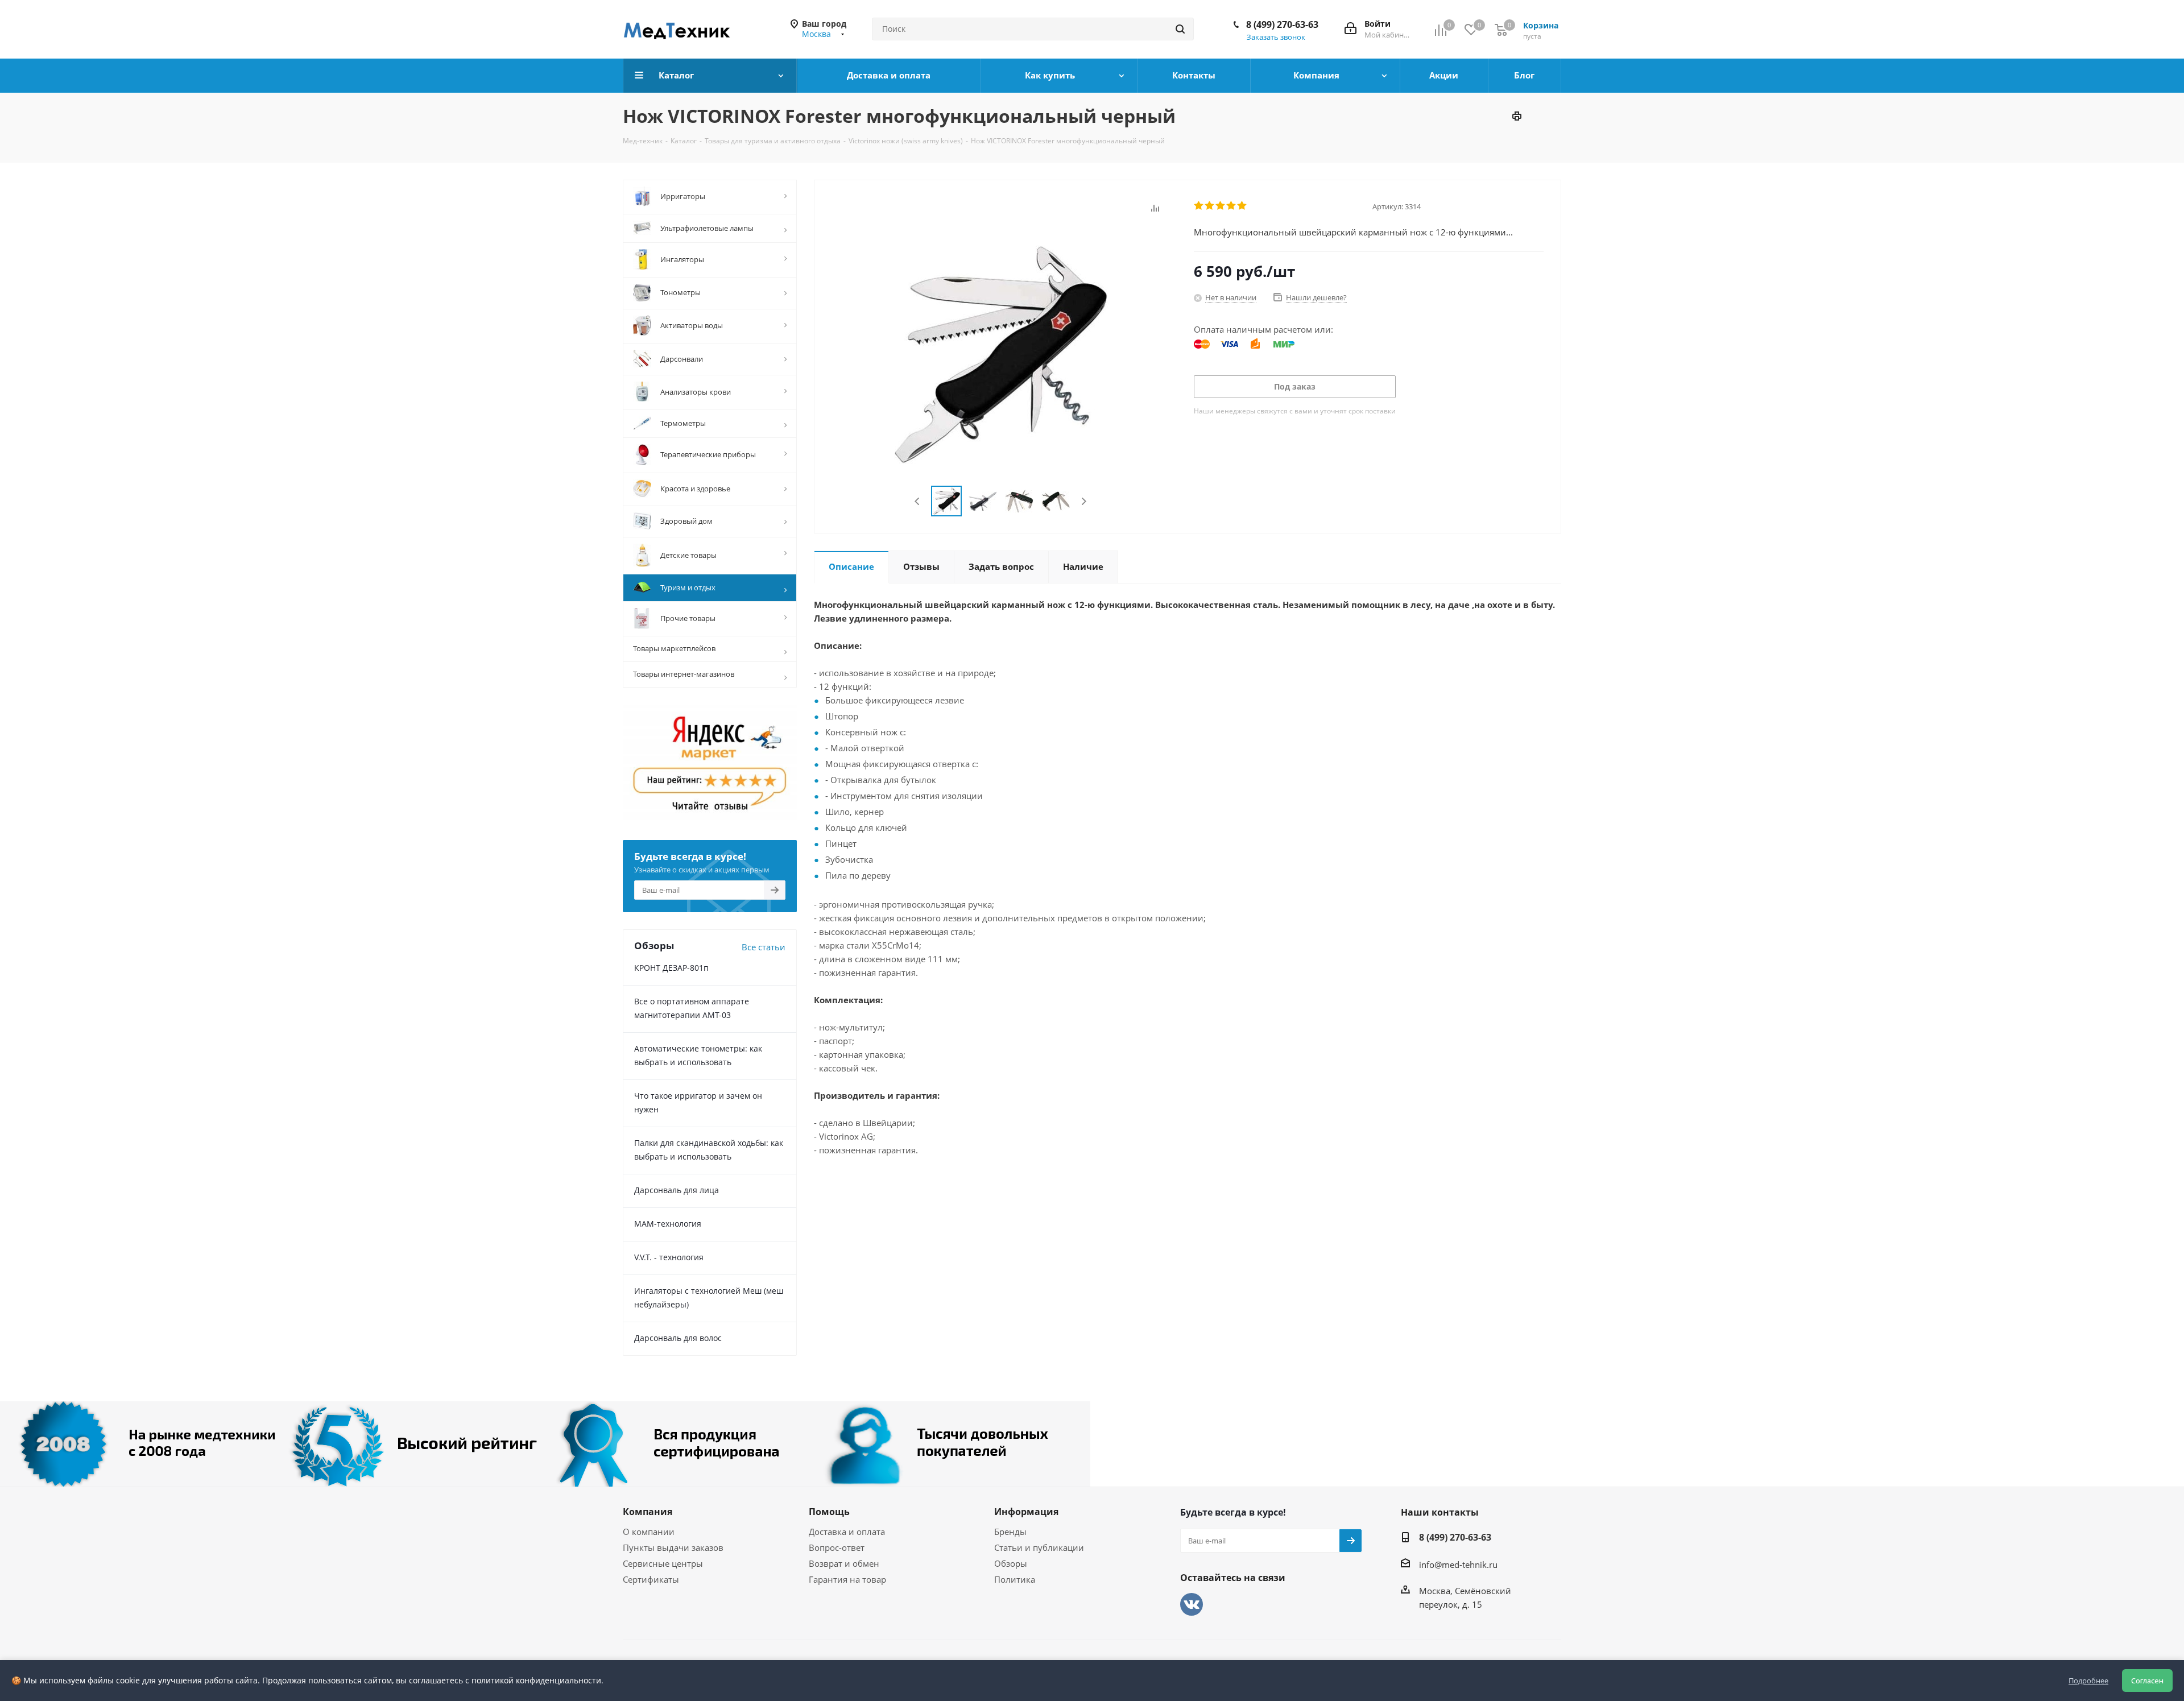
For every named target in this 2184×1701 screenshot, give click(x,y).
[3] (1221, 206)
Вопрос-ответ (837, 1547)
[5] (1242, 206)
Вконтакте (1192, 1604)
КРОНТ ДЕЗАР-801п (671, 968)
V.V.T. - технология (669, 1257)
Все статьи (764, 947)
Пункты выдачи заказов (673, 1547)
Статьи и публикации (1039, 1547)
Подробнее (2088, 1681)
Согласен (2147, 1681)
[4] (1232, 206)
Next (1084, 501)
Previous (918, 501)
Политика (1015, 1579)
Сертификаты (651, 1579)
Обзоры (1011, 1563)
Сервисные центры (663, 1563)
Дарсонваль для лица (677, 1190)
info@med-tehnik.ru (1458, 1565)
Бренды (1010, 1532)
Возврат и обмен (844, 1563)
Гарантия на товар (847, 1579)
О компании (649, 1532)
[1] (1199, 206)
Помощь (829, 1512)
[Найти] (1180, 29)
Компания (648, 1512)
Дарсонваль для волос (678, 1338)
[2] (1210, 206)
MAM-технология (668, 1224)
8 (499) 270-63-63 (1282, 24)
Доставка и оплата (847, 1532)
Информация (1026, 1512)
